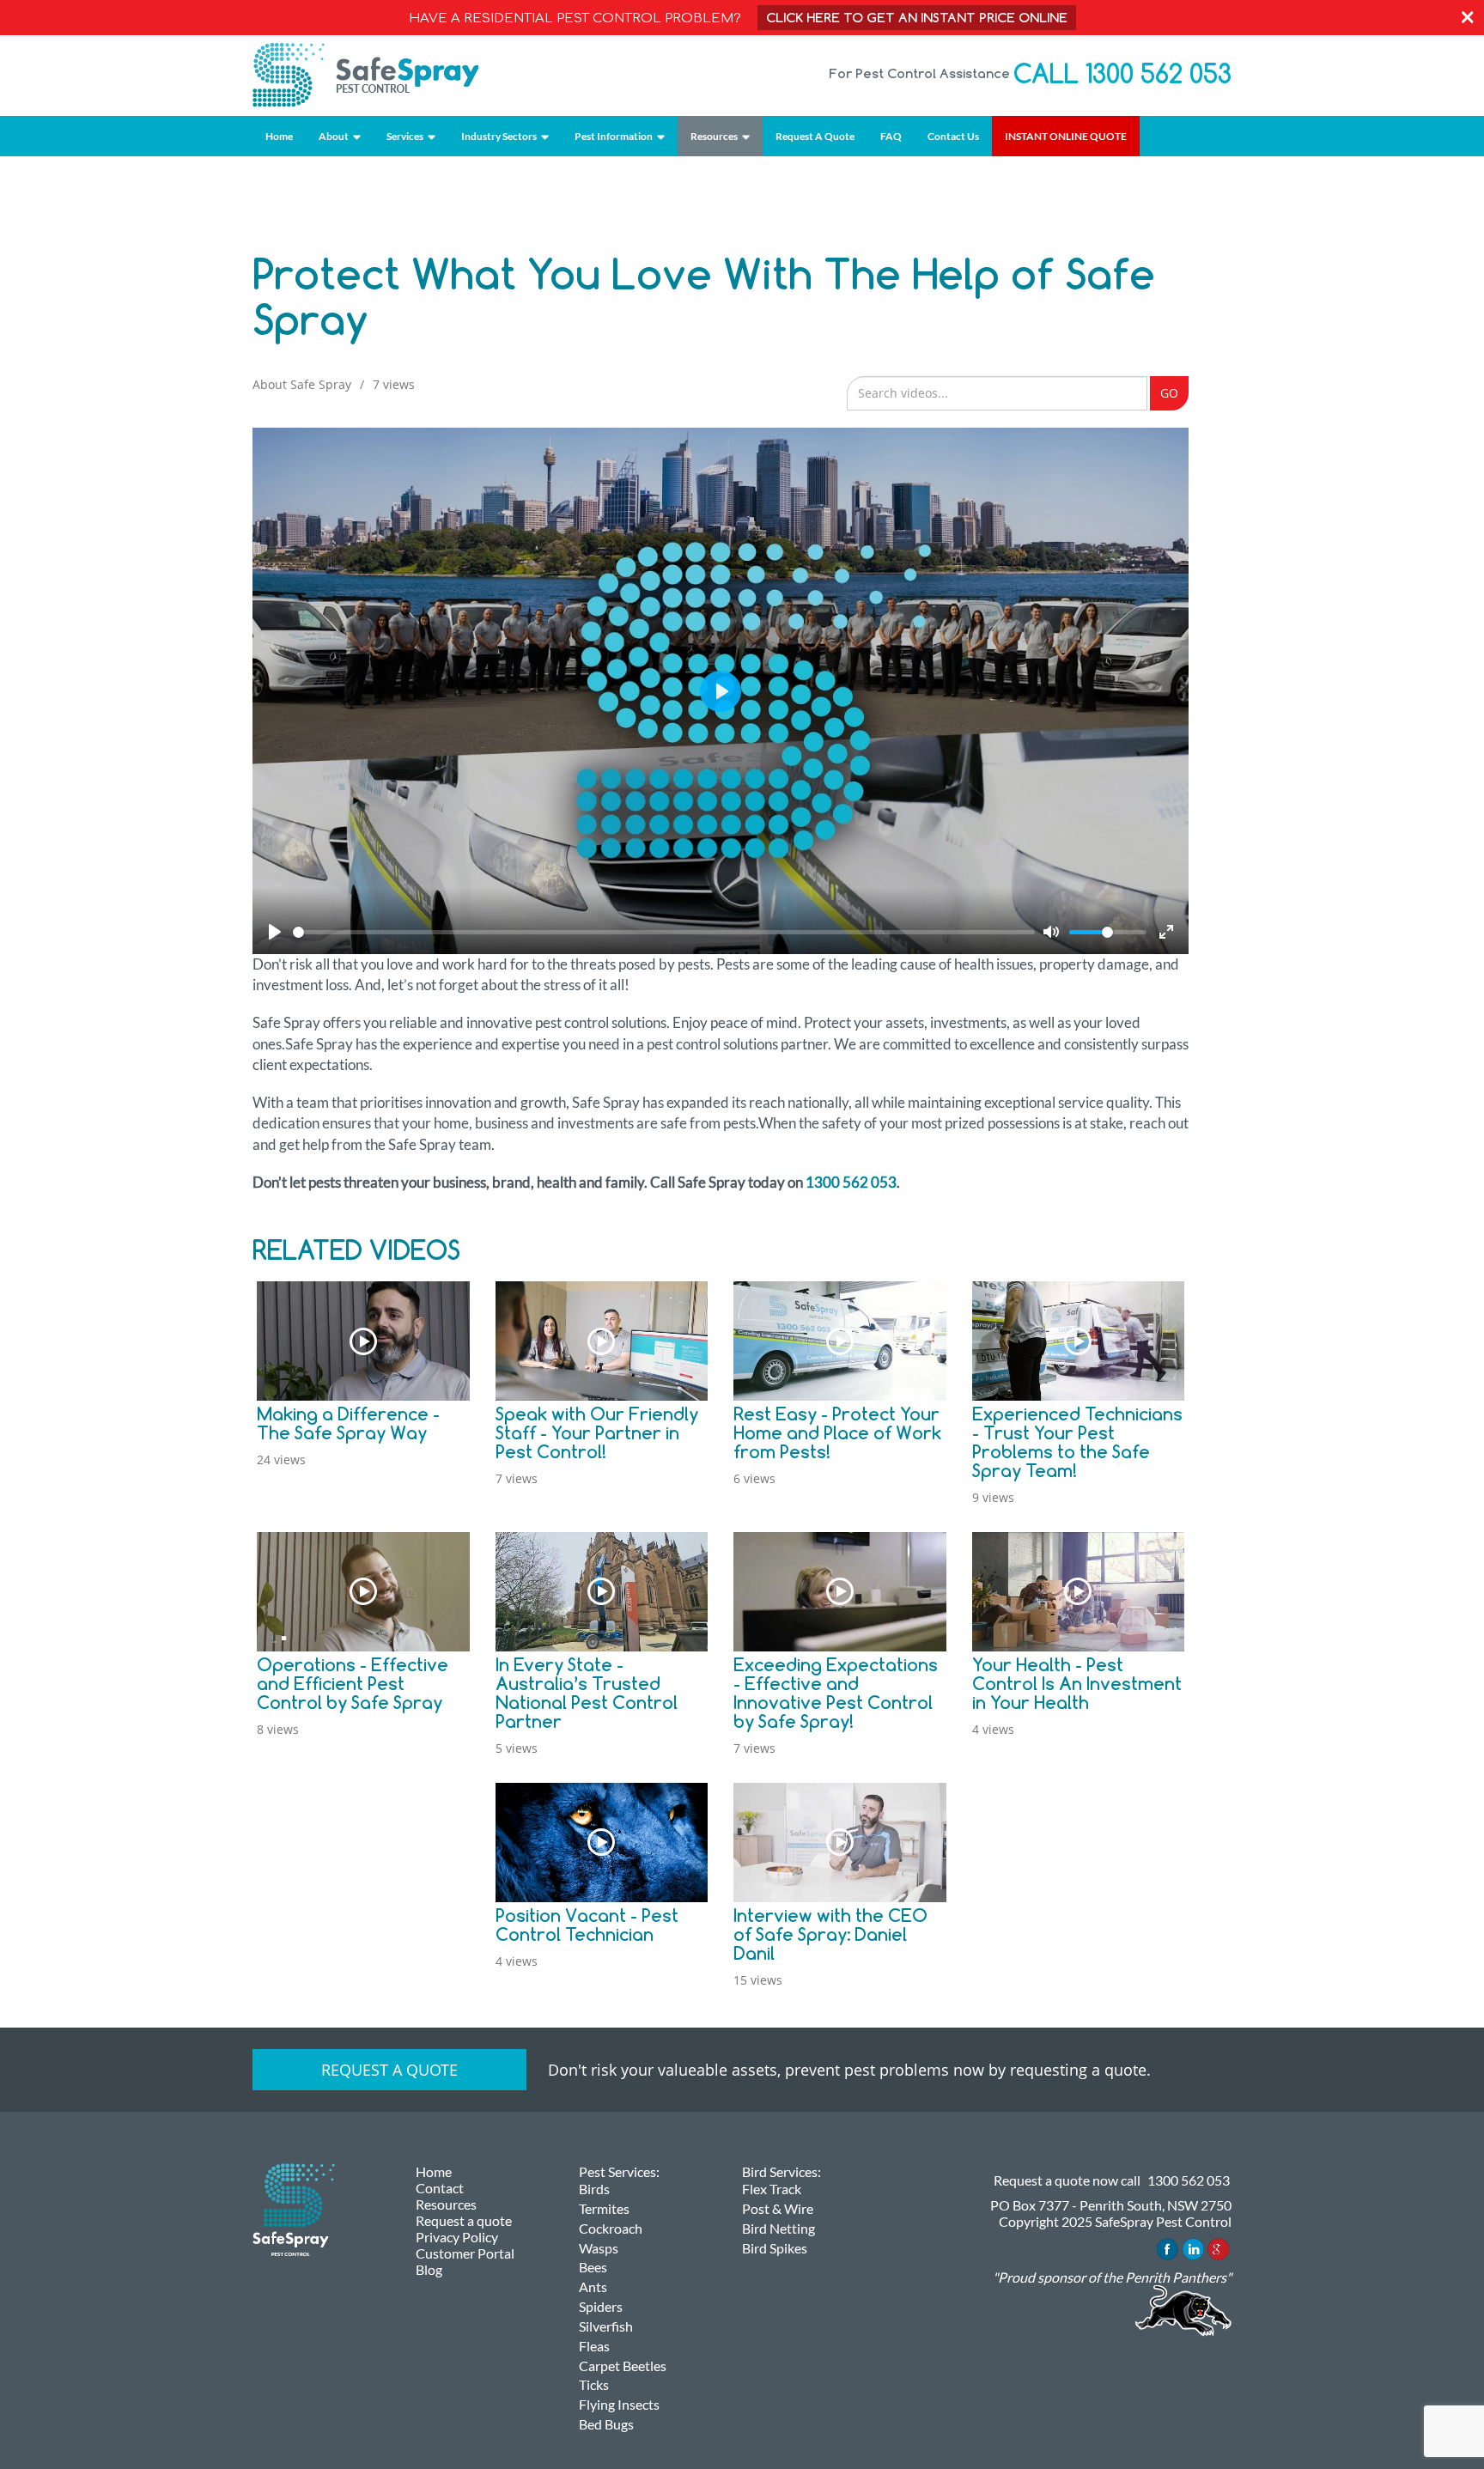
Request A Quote (815, 136)
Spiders (601, 2306)
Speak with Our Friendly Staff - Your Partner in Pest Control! (597, 1433)
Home (279, 136)
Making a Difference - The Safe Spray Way (348, 1423)
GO (1169, 393)
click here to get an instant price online (917, 18)
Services (405, 136)
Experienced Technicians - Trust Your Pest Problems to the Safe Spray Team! (1077, 1442)
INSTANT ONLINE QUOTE (1066, 136)
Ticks (594, 2384)
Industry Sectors (499, 136)
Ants (593, 2287)
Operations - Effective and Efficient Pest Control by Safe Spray (353, 1684)
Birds (594, 2189)
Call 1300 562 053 (1122, 73)
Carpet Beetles (623, 2366)
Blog (429, 2269)
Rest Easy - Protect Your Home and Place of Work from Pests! (837, 1433)
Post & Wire (778, 2208)
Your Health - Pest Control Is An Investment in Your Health (1077, 1684)
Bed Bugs (606, 2424)
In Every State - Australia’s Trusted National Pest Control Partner (587, 1693)
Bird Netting (778, 2228)
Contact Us (953, 136)
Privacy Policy (457, 2237)
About (334, 136)
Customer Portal (465, 2253)
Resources (714, 136)
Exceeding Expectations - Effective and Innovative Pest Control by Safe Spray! (836, 1693)
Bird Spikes (775, 2248)
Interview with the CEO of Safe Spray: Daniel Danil (830, 1934)
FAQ (891, 136)
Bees (593, 2267)
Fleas (594, 2346)
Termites (604, 2208)
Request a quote (389, 2070)
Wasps (599, 2248)
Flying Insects (619, 2404)
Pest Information (614, 136)
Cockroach (611, 2228)
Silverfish (606, 2326)
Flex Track (772, 2189)
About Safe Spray (302, 384)
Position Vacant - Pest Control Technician (587, 1925)
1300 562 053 (851, 1182)
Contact (440, 2188)
